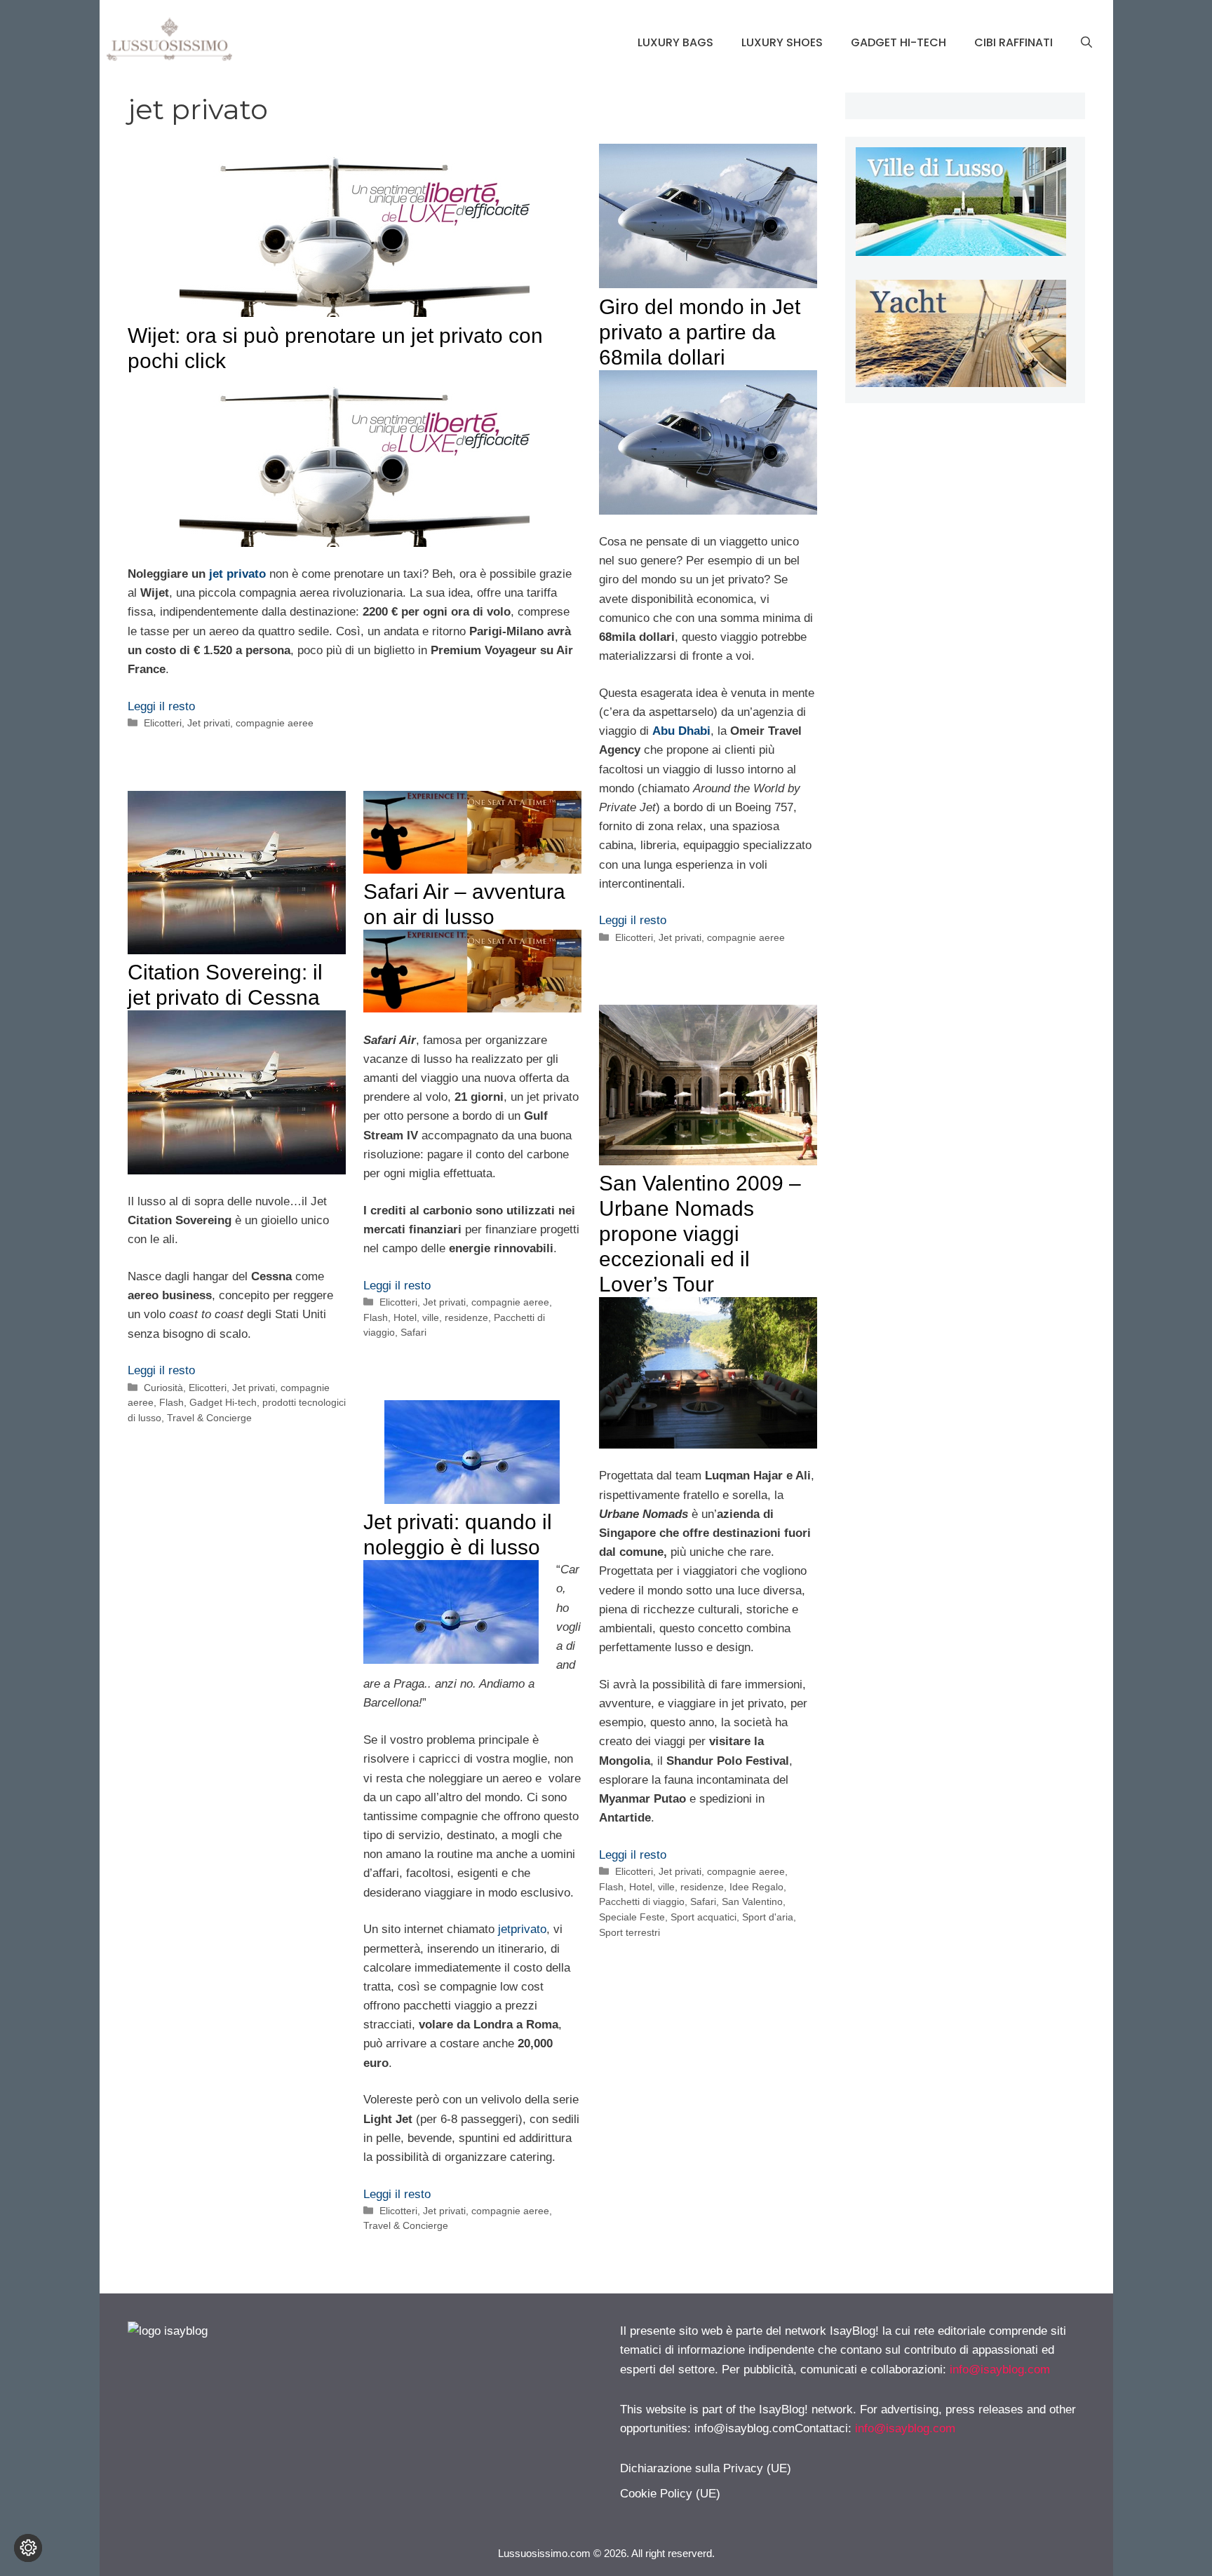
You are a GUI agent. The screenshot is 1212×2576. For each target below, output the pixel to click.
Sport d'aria (768, 1917)
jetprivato (522, 1929)
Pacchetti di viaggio (642, 1902)
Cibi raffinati (1014, 42)
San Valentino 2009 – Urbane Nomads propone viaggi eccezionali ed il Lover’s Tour (700, 1234)
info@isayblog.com (1000, 2370)
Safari (413, 1332)
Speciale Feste (632, 1917)
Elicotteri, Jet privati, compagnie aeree (229, 723)
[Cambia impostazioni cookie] (28, 2548)
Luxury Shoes (782, 42)
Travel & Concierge (209, 1418)
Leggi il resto (161, 706)
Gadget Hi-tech (898, 42)
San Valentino (752, 1902)
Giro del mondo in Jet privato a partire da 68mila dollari (700, 332)
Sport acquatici (703, 1917)
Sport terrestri (629, 1932)
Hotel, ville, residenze (441, 1317)
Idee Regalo (756, 1887)
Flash (171, 1402)
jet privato (237, 574)
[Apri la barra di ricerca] (1086, 43)
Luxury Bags (675, 42)
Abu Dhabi (681, 731)
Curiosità (163, 1388)
